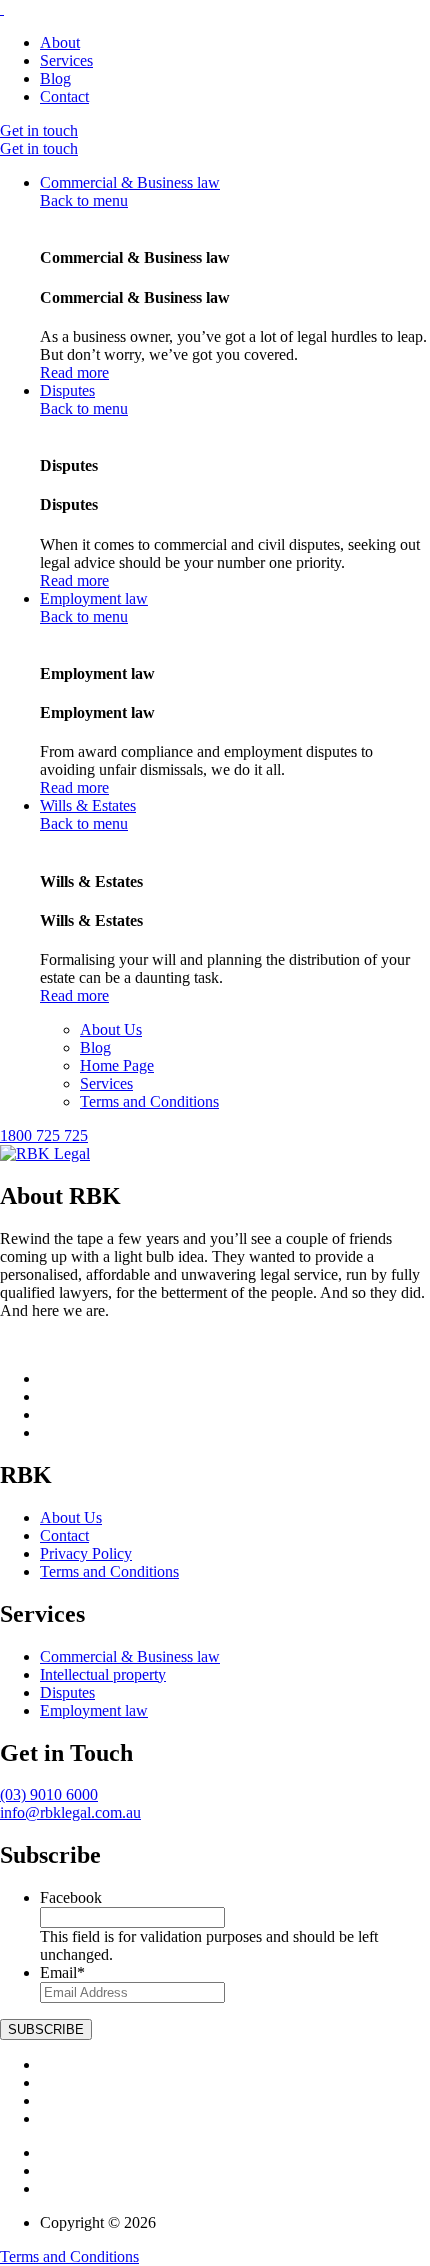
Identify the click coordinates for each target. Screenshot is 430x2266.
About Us (111, 1029)
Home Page (117, 1065)
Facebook (71, 1897)
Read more (74, 372)
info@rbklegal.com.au (70, 1812)
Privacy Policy (86, 1553)
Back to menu (84, 200)
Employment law (94, 598)
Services (66, 60)
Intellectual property (103, 1674)
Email (62, 1972)
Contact (64, 96)
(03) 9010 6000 (49, 1794)
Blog (55, 78)
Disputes (67, 390)
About (60, 42)
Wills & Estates (88, 805)
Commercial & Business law (130, 182)
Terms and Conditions (149, 1101)
